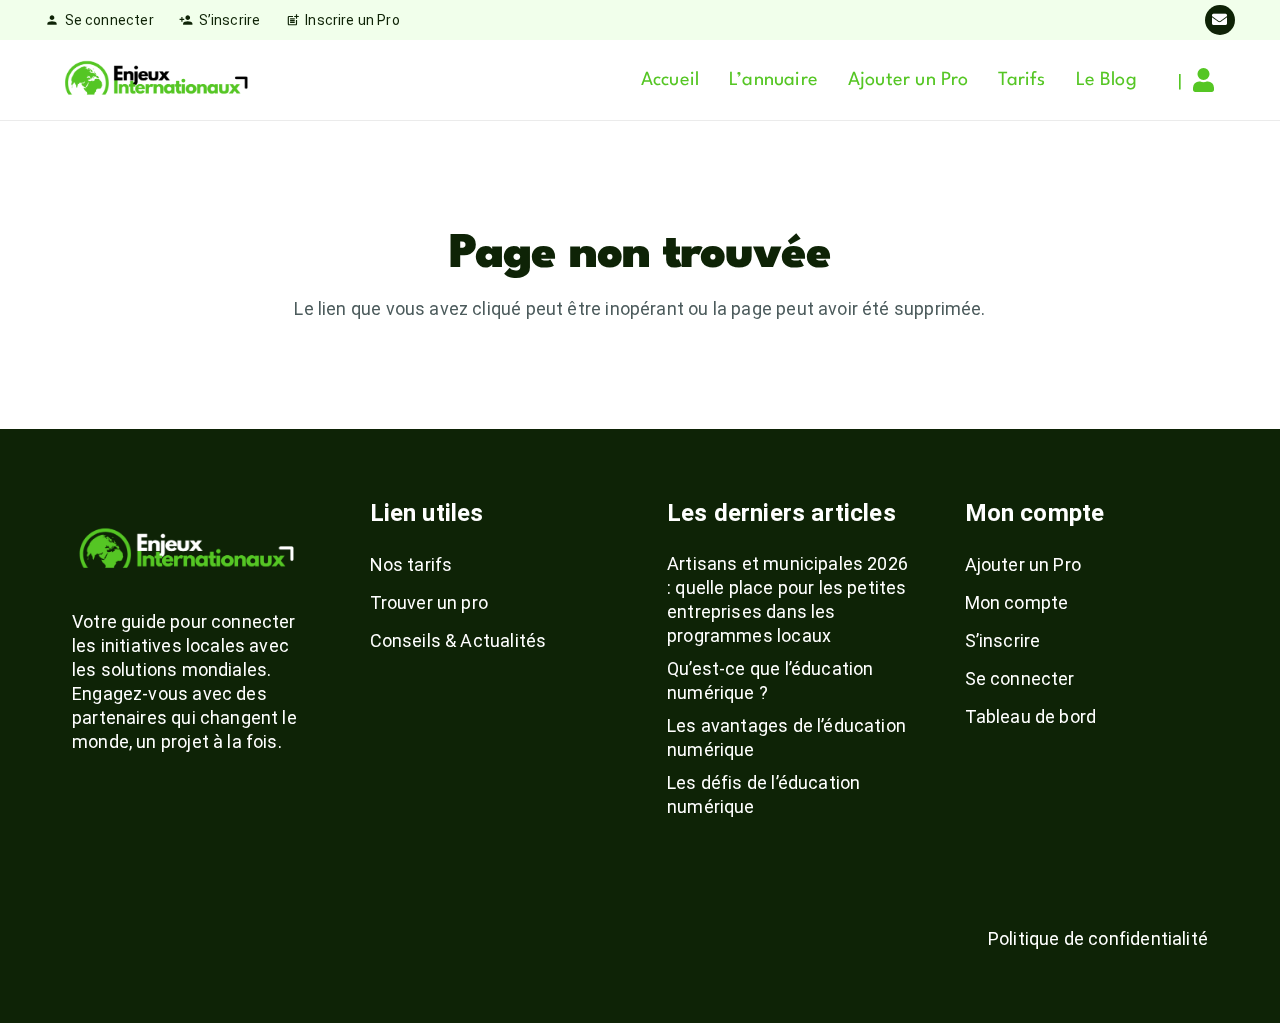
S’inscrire (1003, 640)
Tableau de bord (1031, 716)
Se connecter (1020, 678)
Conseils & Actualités (458, 640)
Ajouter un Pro (1023, 564)
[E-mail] (1220, 20)
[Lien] (1208, 80)
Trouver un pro (429, 602)
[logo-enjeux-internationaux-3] (155, 80)
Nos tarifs (411, 564)
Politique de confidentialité (1098, 938)
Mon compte (1017, 602)
